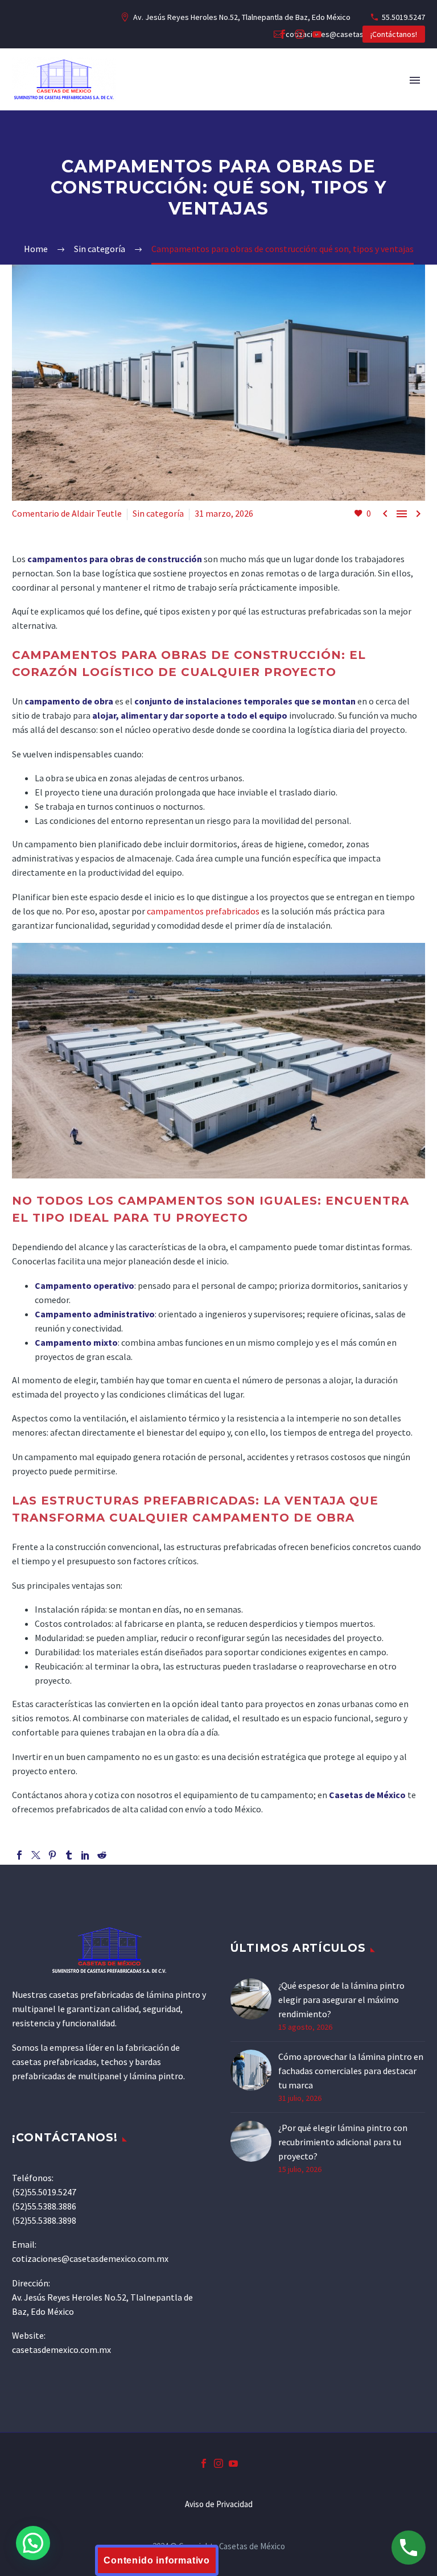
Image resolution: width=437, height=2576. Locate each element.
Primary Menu (415, 80)
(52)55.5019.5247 (44, 2192)
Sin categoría (158, 513)
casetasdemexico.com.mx (61, 2350)
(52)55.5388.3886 (44, 2206)
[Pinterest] (52, 1855)
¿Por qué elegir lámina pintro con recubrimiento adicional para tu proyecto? (343, 2142)
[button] (33, 2543)
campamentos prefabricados (203, 911)
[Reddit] (102, 1855)
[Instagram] (300, 34)
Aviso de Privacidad (219, 2505)
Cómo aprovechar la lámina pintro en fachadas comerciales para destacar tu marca (351, 2071)
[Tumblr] (69, 1855)
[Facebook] (283, 34)
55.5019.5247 (403, 17)
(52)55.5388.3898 (44, 2220)
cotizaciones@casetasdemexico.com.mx (90, 2258)
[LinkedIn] (85, 1855)
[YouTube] (317, 34)
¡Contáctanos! (394, 34)
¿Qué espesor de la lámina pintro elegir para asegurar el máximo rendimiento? (341, 2000)
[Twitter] (36, 1855)
